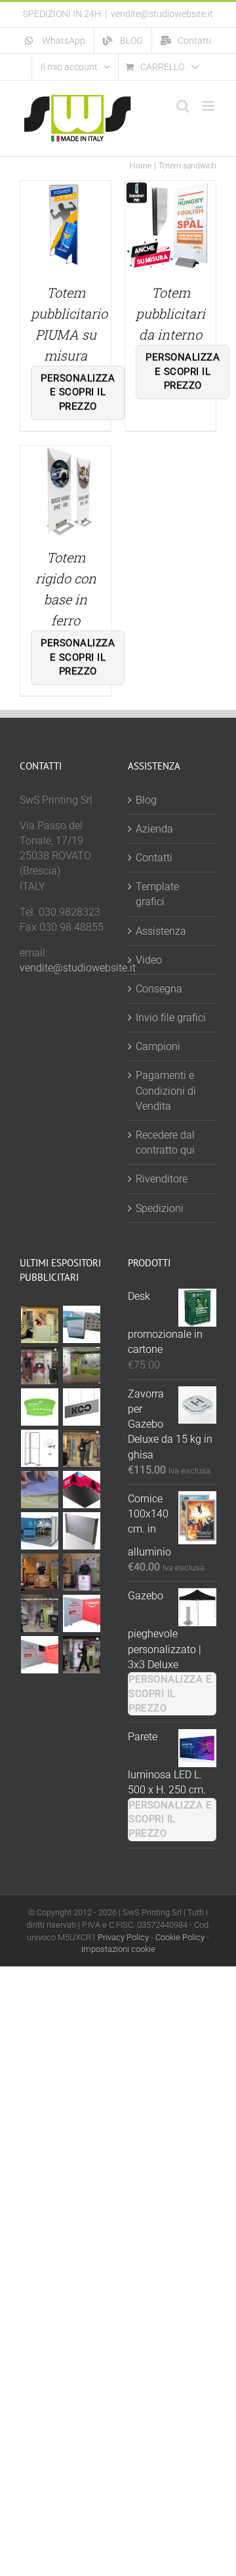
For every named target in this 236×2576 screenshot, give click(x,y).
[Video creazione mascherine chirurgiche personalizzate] (39, 1490)
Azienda (154, 829)
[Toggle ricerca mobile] (183, 106)
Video (149, 960)
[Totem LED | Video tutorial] (39, 1613)
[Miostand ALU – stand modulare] (81, 1366)
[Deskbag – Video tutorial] (39, 1572)
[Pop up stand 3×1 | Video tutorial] (81, 1655)
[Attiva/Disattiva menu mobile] (209, 106)
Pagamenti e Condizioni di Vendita (166, 1090)
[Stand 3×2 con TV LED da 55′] (39, 1655)
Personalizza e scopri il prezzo (78, 393)
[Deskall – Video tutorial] (39, 1324)
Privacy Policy (123, 1937)
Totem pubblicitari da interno (170, 313)
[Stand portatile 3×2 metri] (39, 1366)
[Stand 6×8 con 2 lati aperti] (81, 1490)
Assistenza (161, 931)
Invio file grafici (171, 1018)
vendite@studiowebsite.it (162, 14)
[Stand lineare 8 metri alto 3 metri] (81, 1324)
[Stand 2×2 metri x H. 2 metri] (81, 1613)
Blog (146, 800)
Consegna (159, 989)
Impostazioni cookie (118, 1949)
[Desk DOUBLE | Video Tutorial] (81, 1572)
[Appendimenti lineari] (81, 1407)
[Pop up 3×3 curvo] (81, 1448)
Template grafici (157, 894)
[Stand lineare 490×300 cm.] (81, 1531)
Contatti (154, 858)
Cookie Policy (180, 1937)
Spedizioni (160, 1208)
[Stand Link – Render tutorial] (39, 1448)
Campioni (158, 1046)
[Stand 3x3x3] (39, 1531)
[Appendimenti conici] (39, 1407)
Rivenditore (162, 1179)
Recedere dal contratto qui (165, 1142)
